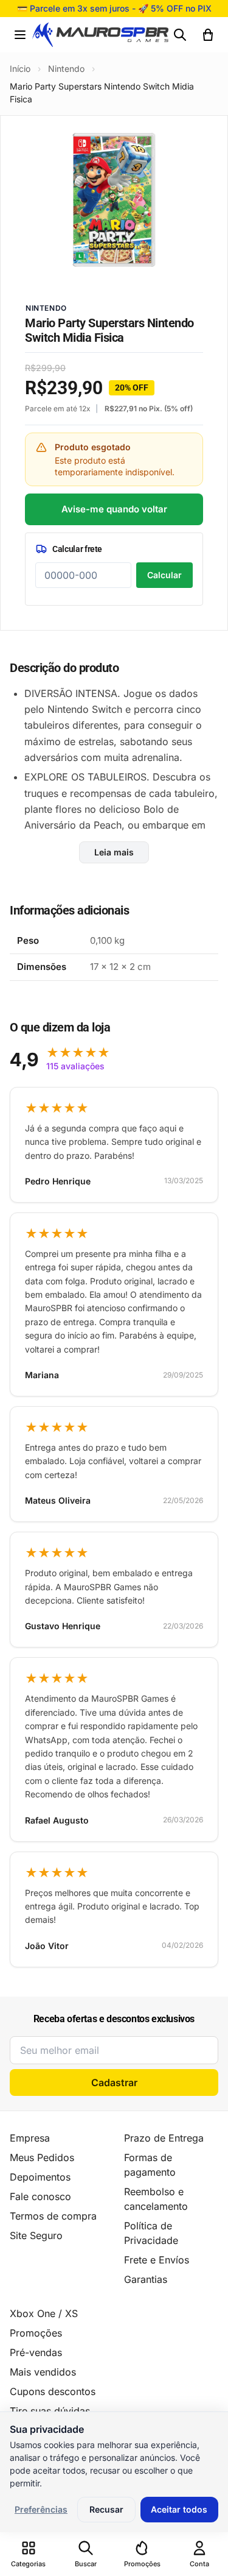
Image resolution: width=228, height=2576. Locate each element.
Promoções (36, 2333)
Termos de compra (53, 2216)
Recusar (106, 2509)
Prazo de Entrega (164, 2138)
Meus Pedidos (42, 2157)
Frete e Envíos (157, 2260)
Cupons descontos (53, 2391)
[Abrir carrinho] (208, 35)
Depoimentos (40, 2177)
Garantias (146, 2279)
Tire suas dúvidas (50, 2411)
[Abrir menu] (20, 35)
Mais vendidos (43, 2372)
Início (20, 69)
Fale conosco (40, 2196)
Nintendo (66, 69)
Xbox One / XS (44, 2313)
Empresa (30, 2138)
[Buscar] (180, 35)
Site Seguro (36, 2235)
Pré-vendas (36, 2352)
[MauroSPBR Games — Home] (100, 35)
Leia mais (114, 852)
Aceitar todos (179, 2509)
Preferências (41, 2509)
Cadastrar (114, 2082)
